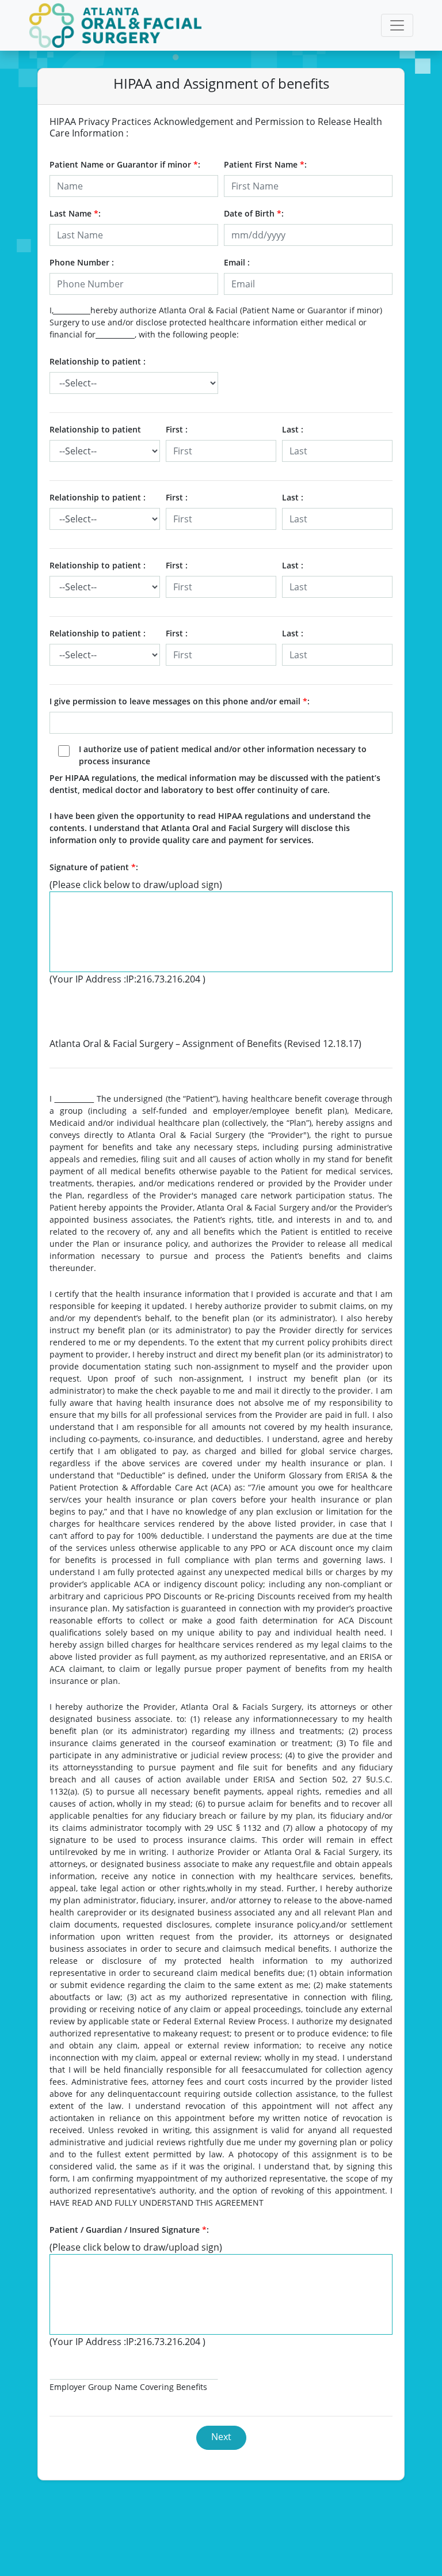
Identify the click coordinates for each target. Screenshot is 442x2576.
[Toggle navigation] (397, 25)
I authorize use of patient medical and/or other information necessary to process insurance (223, 755)
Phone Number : (82, 262)
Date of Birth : (254, 213)
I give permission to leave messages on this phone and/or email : (180, 701)
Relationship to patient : (98, 361)
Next (221, 2437)
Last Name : (75, 213)
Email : (237, 262)
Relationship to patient (95, 429)
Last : (293, 429)
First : (177, 429)
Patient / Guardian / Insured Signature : (129, 2230)
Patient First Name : (265, 164)
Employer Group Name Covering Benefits (128, 2387)
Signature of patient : (94, 867)
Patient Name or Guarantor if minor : (125, 164)
